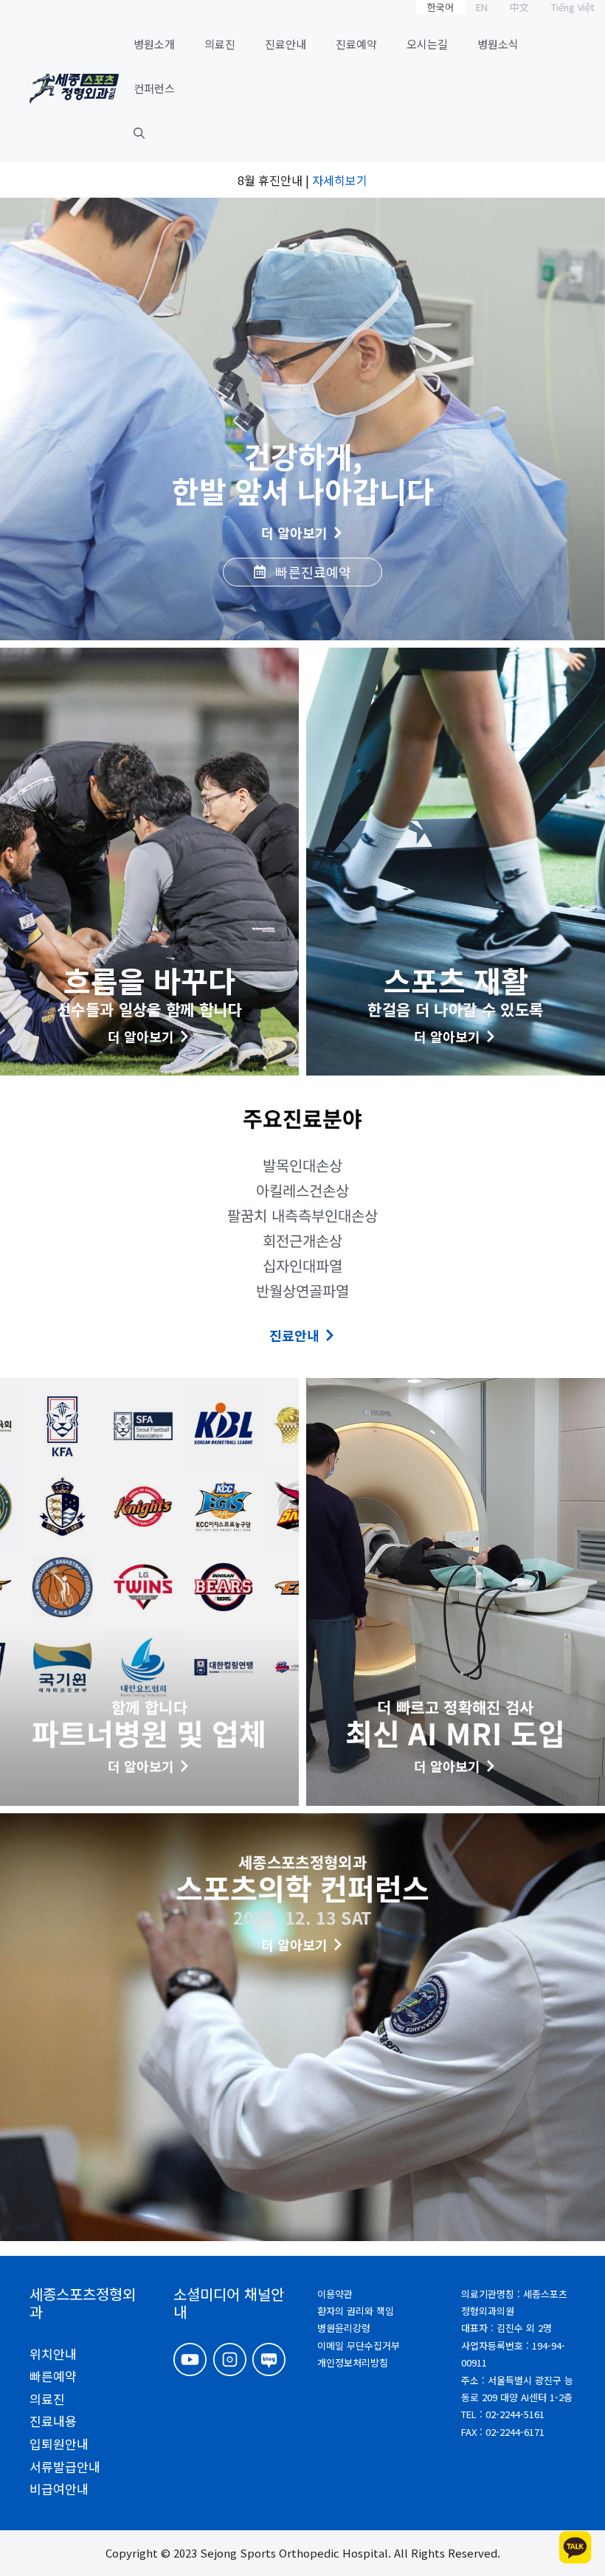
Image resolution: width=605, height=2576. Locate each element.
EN (482, 7)
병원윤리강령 (344, 2328)
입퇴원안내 (59, 2444)
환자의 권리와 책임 (356, 2311)
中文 (519, 7)
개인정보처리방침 (353, 2362)
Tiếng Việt (573, 7)
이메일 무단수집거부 (359, 2345)
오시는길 (427, 44)
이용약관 (335, 2294)
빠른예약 (53, 2376)
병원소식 (498, 44)
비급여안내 (59, 2489)
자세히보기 (340, 180)
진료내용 (53, 2421)
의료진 (220, 44)
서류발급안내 (65, 2466)
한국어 (440, 7)
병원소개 (154, 44)
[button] (139, 133)
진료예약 (356, 44)
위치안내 (53, 2354)
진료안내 (286, 44)
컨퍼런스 (154, 88)
